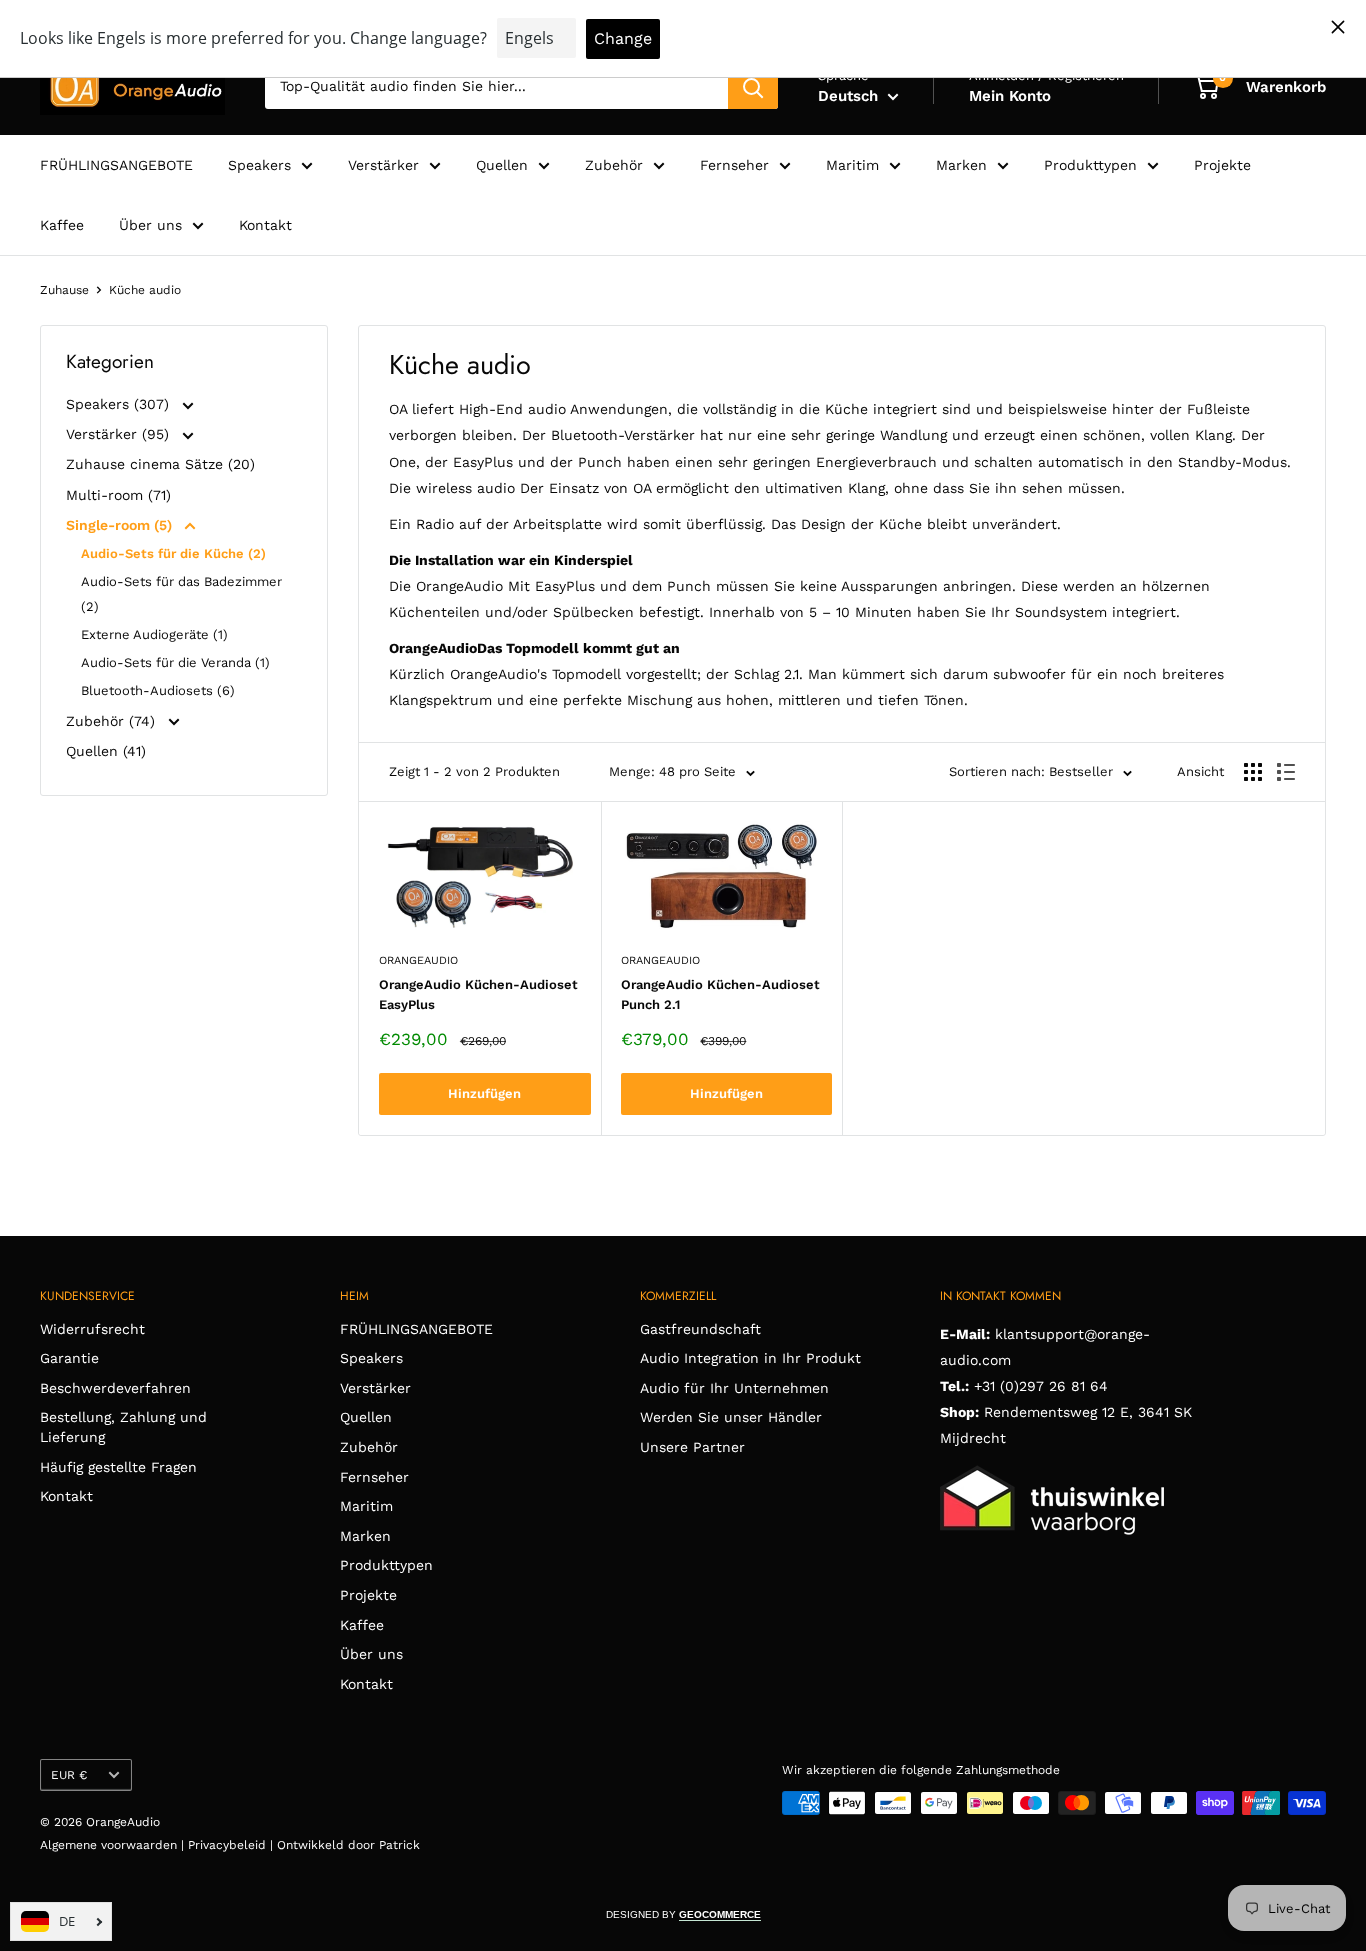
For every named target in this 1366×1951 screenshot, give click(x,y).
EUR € (69, 1775)
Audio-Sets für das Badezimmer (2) (181, 593)
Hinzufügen (484, 1093)
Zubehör (614, 165)
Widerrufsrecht (92, 1329)
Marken (961, 165)
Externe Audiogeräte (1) (154, 634)
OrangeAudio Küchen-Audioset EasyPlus (478, 994)
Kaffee (62, 225)
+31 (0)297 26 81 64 (1041, 1386)
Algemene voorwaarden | (114, 1845)
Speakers (259, 165)
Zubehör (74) (113, 721)
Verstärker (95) (120, 434)
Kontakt (265, 225)
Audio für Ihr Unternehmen (734, 1388)
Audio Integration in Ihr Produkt (750, 1358)
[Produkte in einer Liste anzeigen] (1286, 772)
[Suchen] (753, 87)
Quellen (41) (106, 751)
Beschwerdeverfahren (115, 1388)
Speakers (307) (120, 404)
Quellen (502, 165)
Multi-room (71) (118, 495)
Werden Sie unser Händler (731, 1417)
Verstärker (383, 165)
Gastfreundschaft (700, 1329)
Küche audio (145, 290)
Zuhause (64, 290)
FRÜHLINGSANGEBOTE (116, 165)
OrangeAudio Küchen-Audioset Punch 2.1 (720, 994)
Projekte (1222, 165)
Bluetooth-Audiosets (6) (158, 690)
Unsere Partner (692, 1447)
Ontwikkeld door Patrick (348, 1845)
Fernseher (734, 165)
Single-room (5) (121, 525)
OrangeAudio (418, 960)
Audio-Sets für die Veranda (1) (175, 662)
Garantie (69, 1358)
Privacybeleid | (232, 1845)
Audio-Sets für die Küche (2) (173, 553)
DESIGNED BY (683, 1914)
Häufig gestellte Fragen (118, 1467)
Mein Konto (1010, 96)
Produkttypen (1090, 165)
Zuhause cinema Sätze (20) (160, 464)
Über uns (150, 225)
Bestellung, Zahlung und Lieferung (123, 1427)
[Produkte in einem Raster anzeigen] (1253, 772)
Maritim (852, 165)
